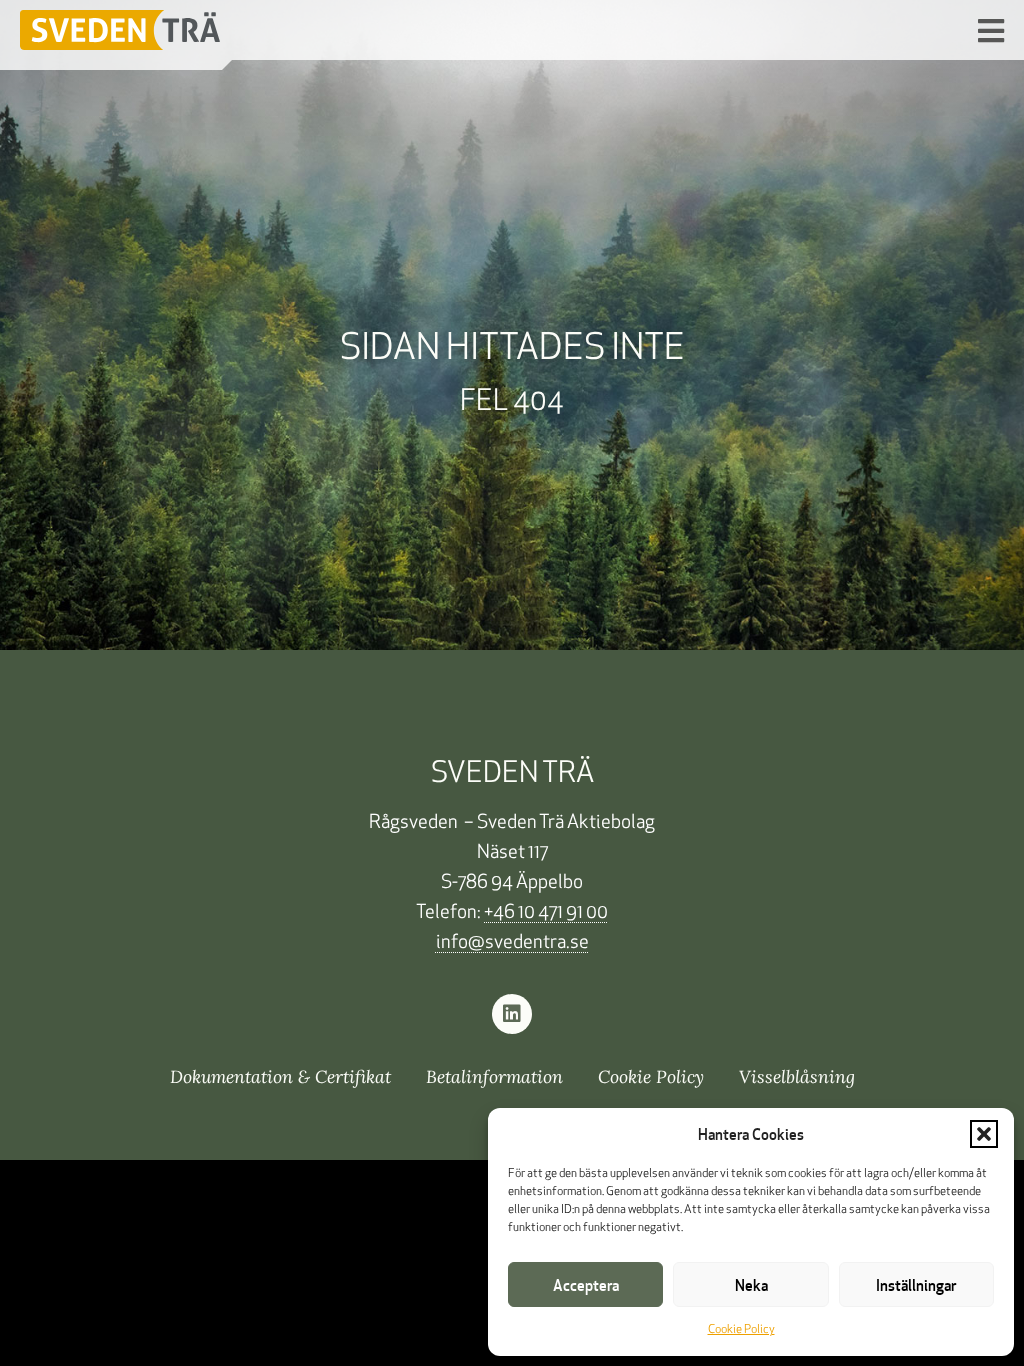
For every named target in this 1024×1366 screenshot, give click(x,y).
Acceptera (586, 1285)
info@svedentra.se (512, 943)
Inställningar (916, 1285)
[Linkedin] (512, 1014)
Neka (751, 1285)
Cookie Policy (741, 1330)
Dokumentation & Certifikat (280, 1076)
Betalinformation (494, 1076)
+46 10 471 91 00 (546, 913)
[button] (984, 1134)
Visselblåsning (797, 1076)
